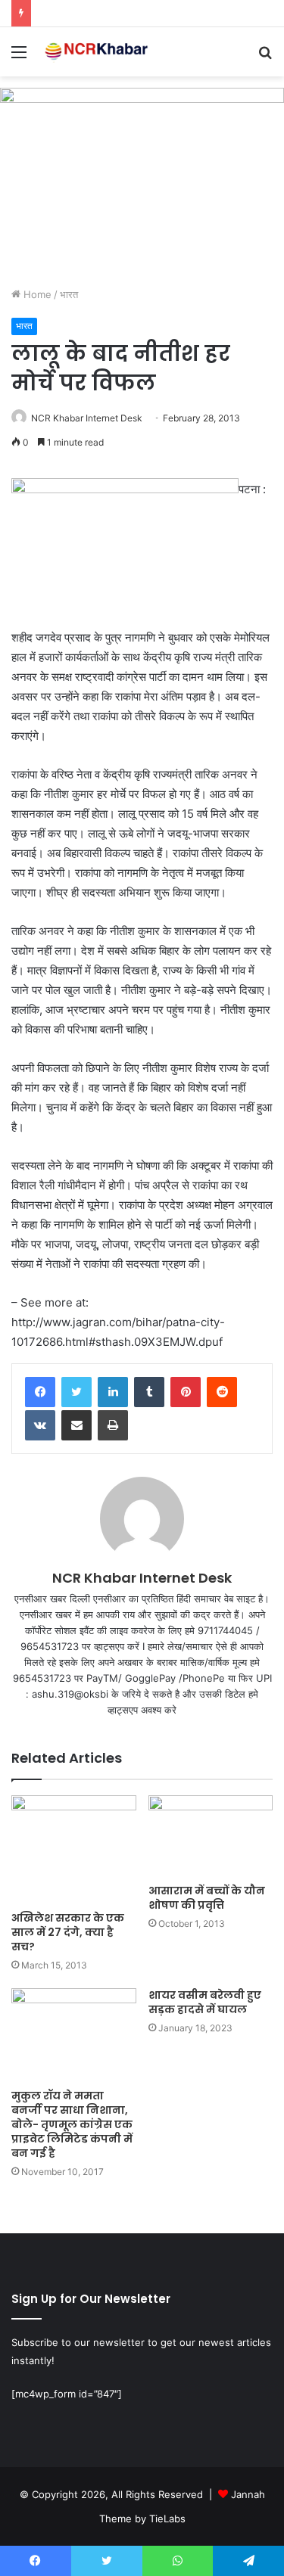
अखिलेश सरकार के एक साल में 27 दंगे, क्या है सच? (68, 1932)
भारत (69, 294)
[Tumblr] (149, 1392)
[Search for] (265, 57)
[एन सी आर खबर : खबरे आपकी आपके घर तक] (98, 52)
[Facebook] (40, 1392)
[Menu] (19, 57)
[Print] (113, 1425)
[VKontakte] (40, 1425)
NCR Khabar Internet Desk (87, 418)
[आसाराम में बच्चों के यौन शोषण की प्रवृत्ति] (211, 1836)
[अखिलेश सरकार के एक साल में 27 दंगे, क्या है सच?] (74, 1849)
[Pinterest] (186, 1392)
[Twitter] (76, 1392)
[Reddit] (222, 1392)
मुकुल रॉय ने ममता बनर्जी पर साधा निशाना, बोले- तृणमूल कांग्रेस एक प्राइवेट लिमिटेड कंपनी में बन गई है (72, 2124)
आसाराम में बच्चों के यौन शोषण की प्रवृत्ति (207, 1898)
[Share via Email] (76, 1425)
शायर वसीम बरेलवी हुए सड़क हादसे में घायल (205, 2002)
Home (36, 294)
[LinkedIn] (113, 1392)
